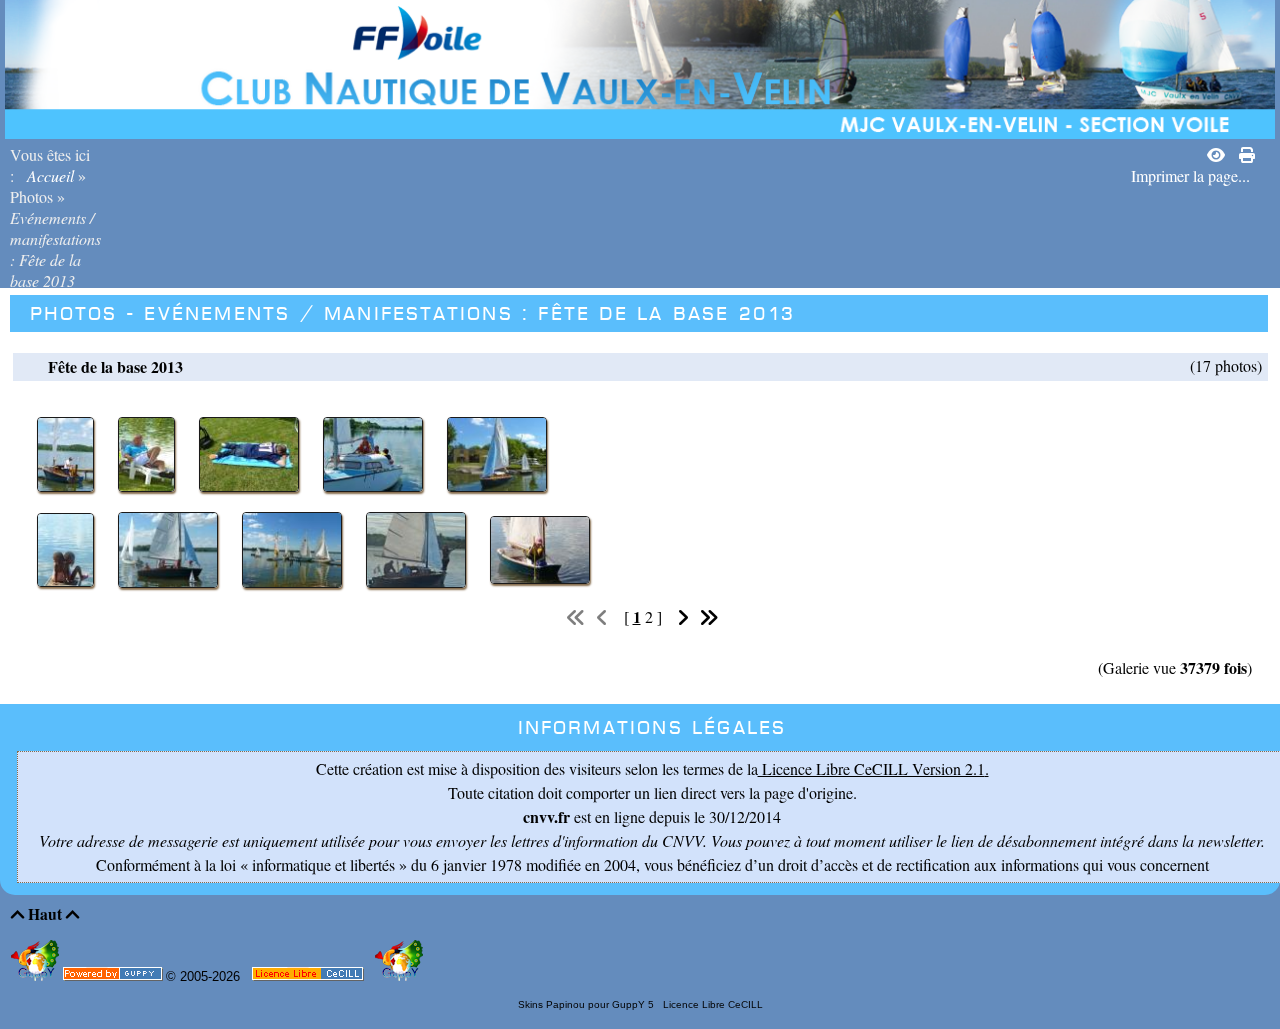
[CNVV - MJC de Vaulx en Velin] (640, 66)
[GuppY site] (37, 976)
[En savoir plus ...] (309, 977)
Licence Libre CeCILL (711, 1004)
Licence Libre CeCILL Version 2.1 (871, 768)
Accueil (50, 175)
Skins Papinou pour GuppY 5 (589, 1004)
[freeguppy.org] (114, 977)
